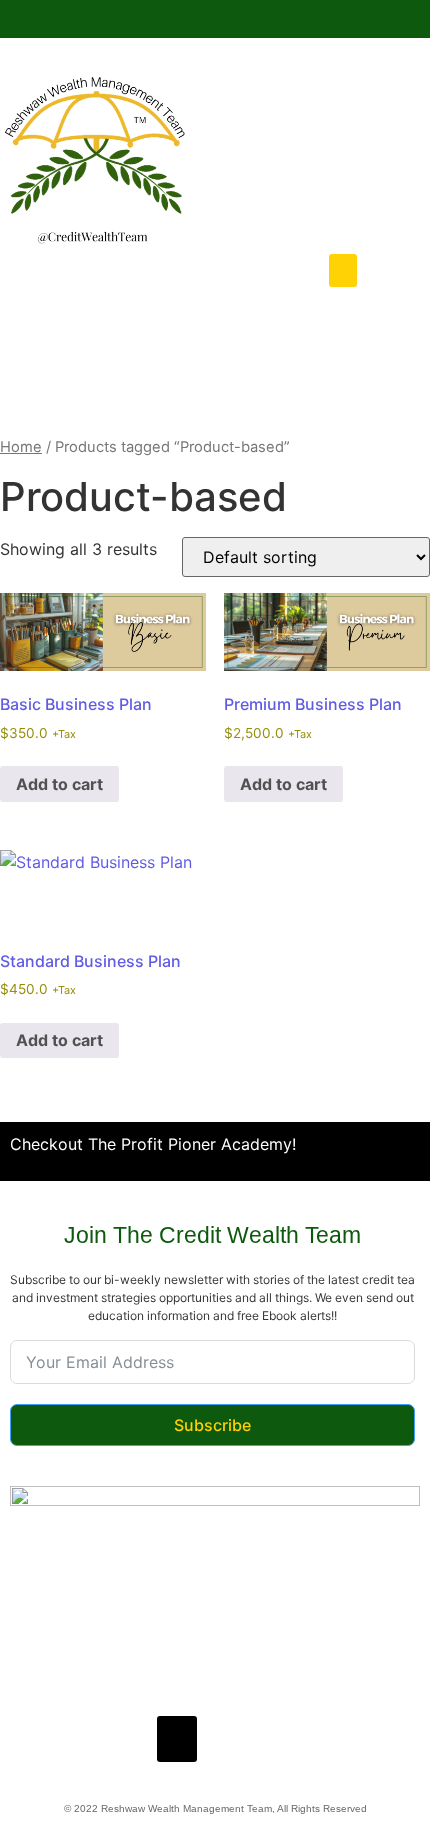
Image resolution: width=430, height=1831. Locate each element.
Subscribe (212, 1425)
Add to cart (59, 784)
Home (21, 447)
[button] (343, 270)
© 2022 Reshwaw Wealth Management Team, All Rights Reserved (215, 1808)
